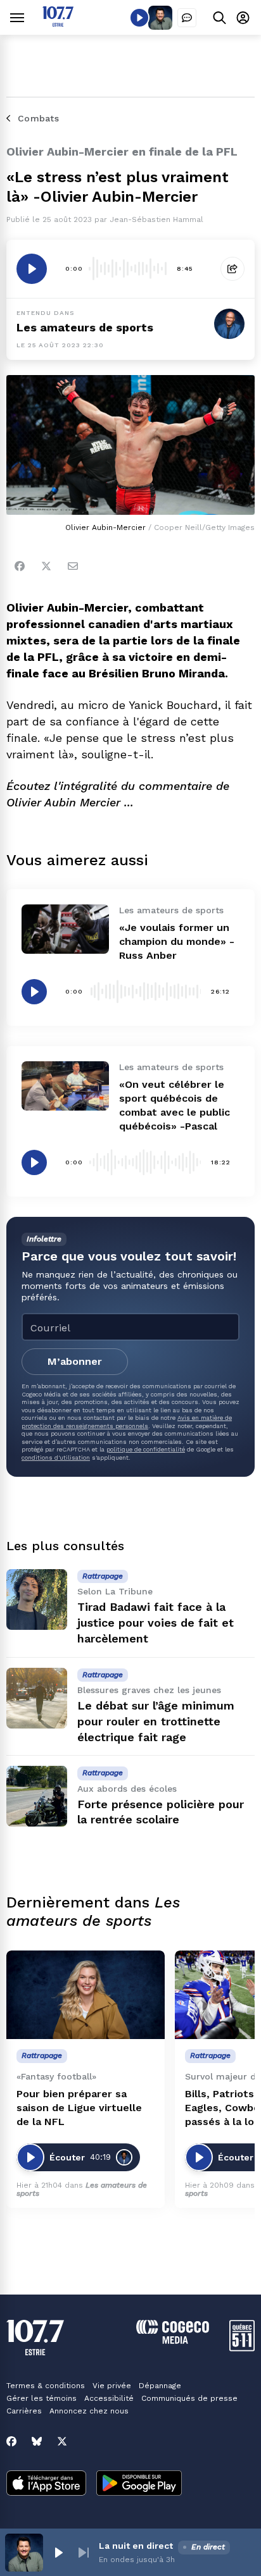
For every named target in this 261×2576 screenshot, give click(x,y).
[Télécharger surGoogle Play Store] (139, 2484)
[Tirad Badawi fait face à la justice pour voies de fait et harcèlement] (37, 1599)
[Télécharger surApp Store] (46, 2484)
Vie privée (112, 2386)
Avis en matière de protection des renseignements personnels (127, 1421)
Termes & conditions (46, 2386)
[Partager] (232, 269)
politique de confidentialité (146, 1449)
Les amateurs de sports (85, 327)
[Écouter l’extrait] (32, 269)
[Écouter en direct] (139, 18)
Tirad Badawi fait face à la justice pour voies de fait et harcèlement (156, 1623)
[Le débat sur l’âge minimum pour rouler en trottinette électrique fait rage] (37, 1698)
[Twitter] (46, 566)
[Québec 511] (242, 2348)
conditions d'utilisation (56, 1457)
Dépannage (160, 2386)
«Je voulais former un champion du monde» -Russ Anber (177, 941)
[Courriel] (73, 566)
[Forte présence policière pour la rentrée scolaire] (37, 1796)
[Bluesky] (37, 2441)
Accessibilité (109, 2398)
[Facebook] (20, 566)
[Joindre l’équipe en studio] (187, 18)
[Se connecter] (243, 17)
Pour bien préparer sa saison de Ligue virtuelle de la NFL (79, 2108)
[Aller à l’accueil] (58, 23)
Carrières (24, 2411)
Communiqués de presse (189, 2398)
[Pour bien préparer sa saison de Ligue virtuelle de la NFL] (86, 1995)
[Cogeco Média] (173, 2340)
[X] (62, 2441)
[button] (58, 2553)
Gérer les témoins (41, 2398)
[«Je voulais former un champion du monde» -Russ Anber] (65, 929)
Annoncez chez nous (89, 2411)
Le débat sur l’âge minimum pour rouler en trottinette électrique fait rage (156, 1721)
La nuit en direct (136, 2546)
